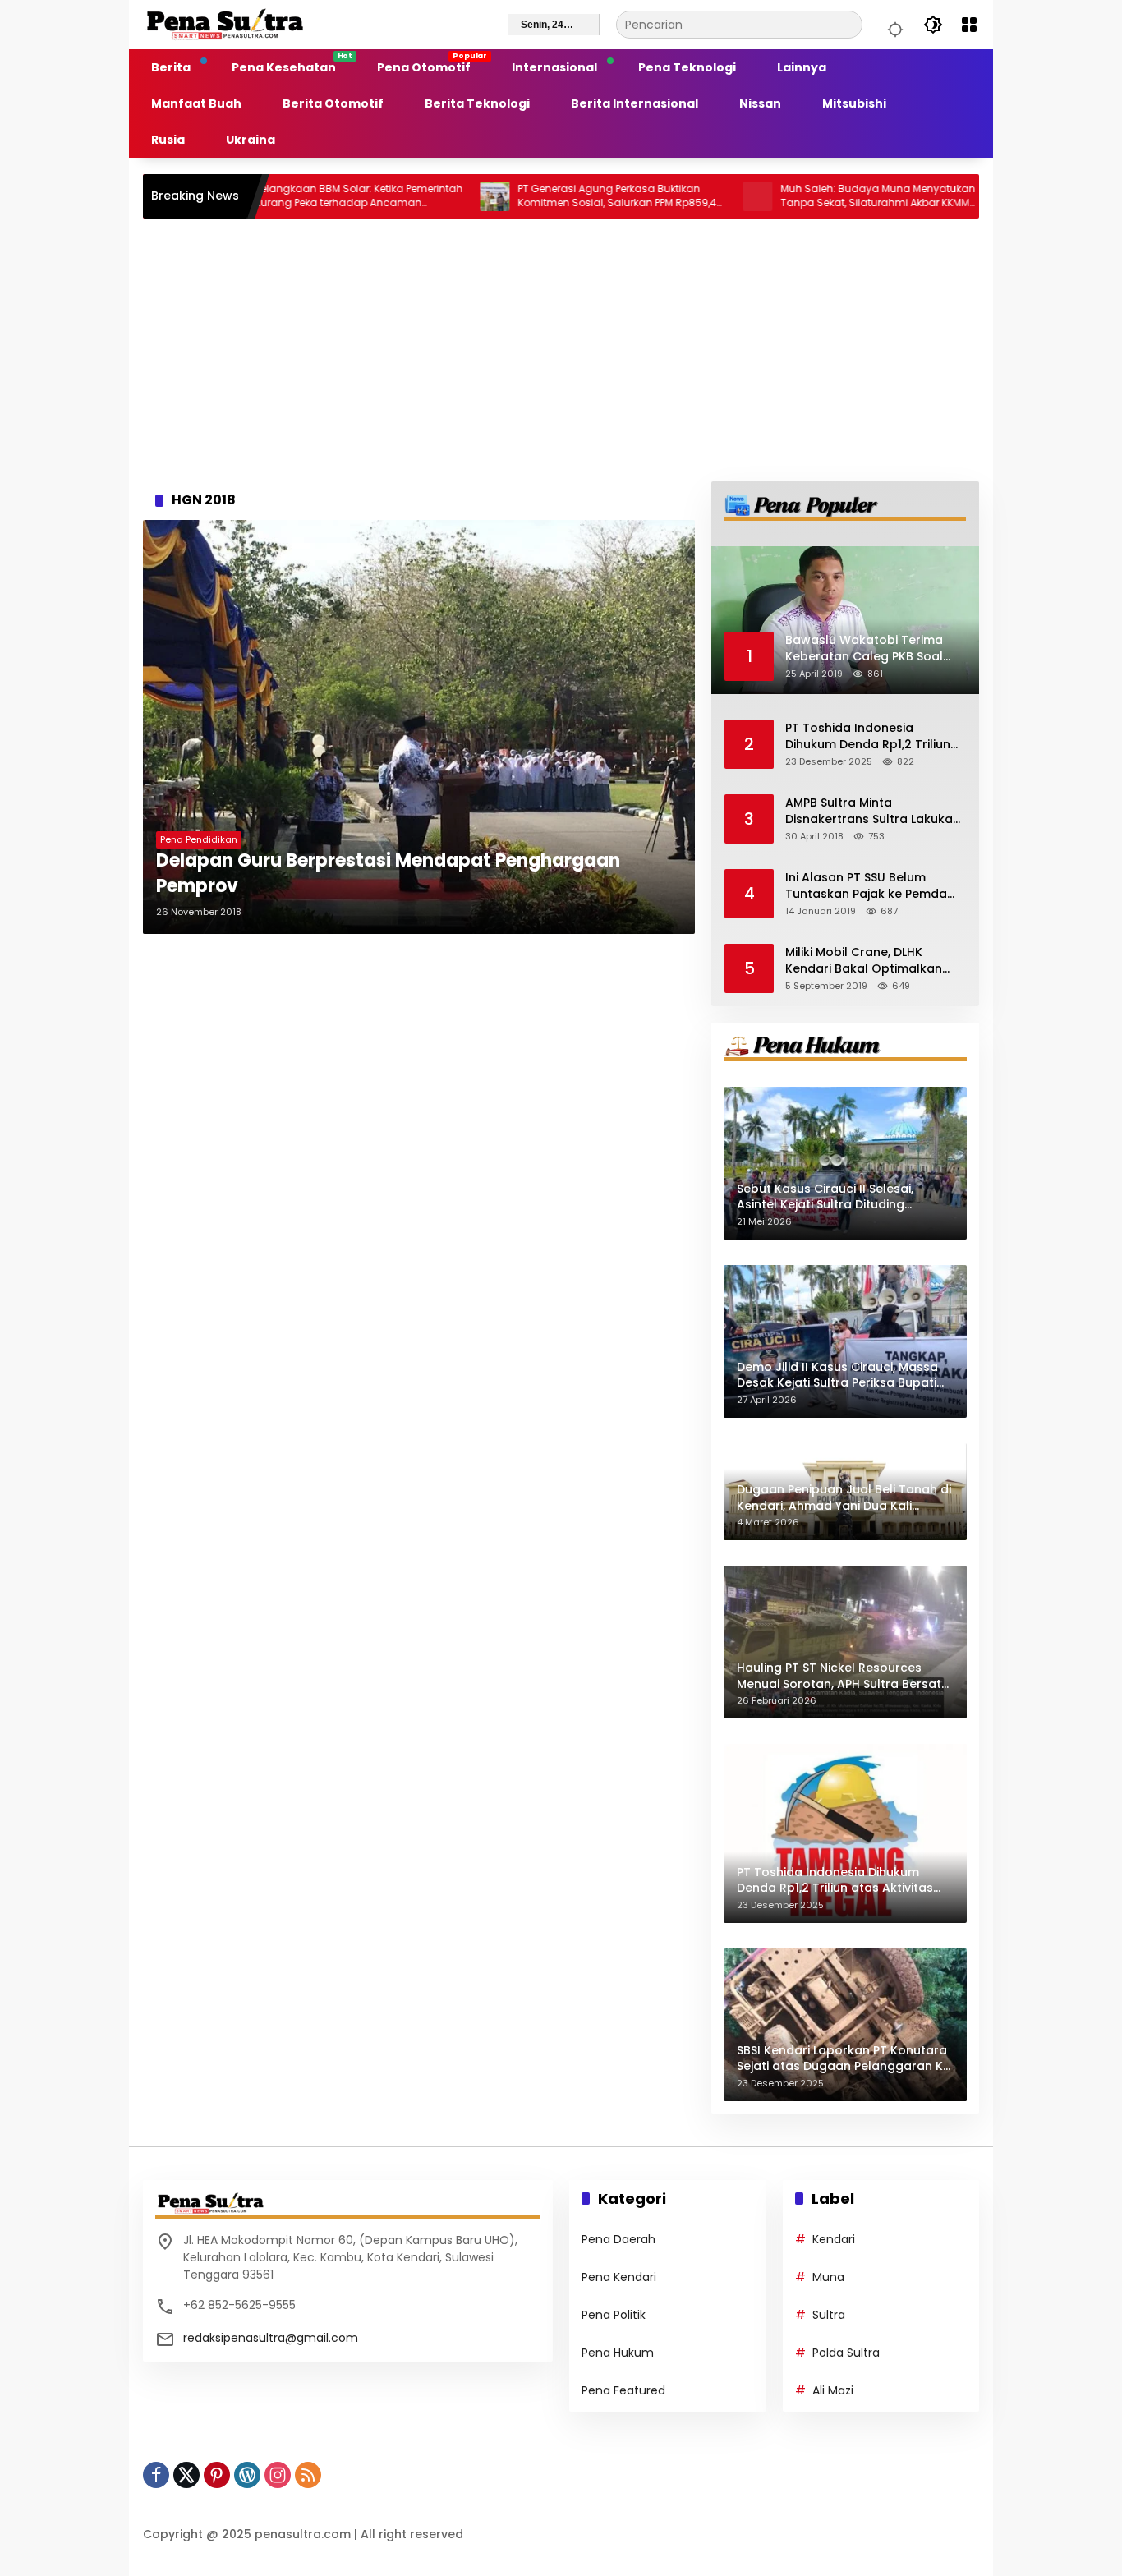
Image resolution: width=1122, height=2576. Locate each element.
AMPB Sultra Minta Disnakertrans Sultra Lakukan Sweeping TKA (873, 811)
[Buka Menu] (969, 25)
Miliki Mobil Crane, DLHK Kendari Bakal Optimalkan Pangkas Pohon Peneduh (864, 961)
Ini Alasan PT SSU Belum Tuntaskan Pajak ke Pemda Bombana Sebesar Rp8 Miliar (871, 886)
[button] (893, 25)
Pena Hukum (618, 2353)
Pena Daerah (618, 2239)
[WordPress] (247, 2475)
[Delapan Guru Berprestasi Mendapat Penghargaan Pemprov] (419, 727)
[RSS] (308, 2475)
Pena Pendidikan (199, 839)
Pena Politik (614, 2315)
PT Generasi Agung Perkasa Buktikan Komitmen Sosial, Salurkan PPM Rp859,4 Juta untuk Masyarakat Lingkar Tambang (540, 196)
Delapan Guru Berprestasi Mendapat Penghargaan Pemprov (388, 874)
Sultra (829, 2315)
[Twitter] (186, 2475)
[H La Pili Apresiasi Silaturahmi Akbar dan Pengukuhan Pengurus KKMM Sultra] (944, 196)
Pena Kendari (619, 2277)
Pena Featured (623, 2390)
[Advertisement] (561, 350)
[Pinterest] (217, 2475)
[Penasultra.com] (225, 24)
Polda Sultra (846, 2353)
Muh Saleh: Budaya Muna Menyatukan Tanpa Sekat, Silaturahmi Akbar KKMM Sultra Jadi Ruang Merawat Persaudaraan (801, 196)
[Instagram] (278, 2475)
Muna (828, 2277)
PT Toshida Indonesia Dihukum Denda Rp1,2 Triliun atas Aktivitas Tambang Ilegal (868, 736)
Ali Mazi (833, 2390)
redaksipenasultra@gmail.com (271, 2338)
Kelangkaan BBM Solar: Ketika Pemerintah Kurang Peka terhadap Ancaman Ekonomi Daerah (282, 196)
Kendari (834, 2239)
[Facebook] (156, 2475)
